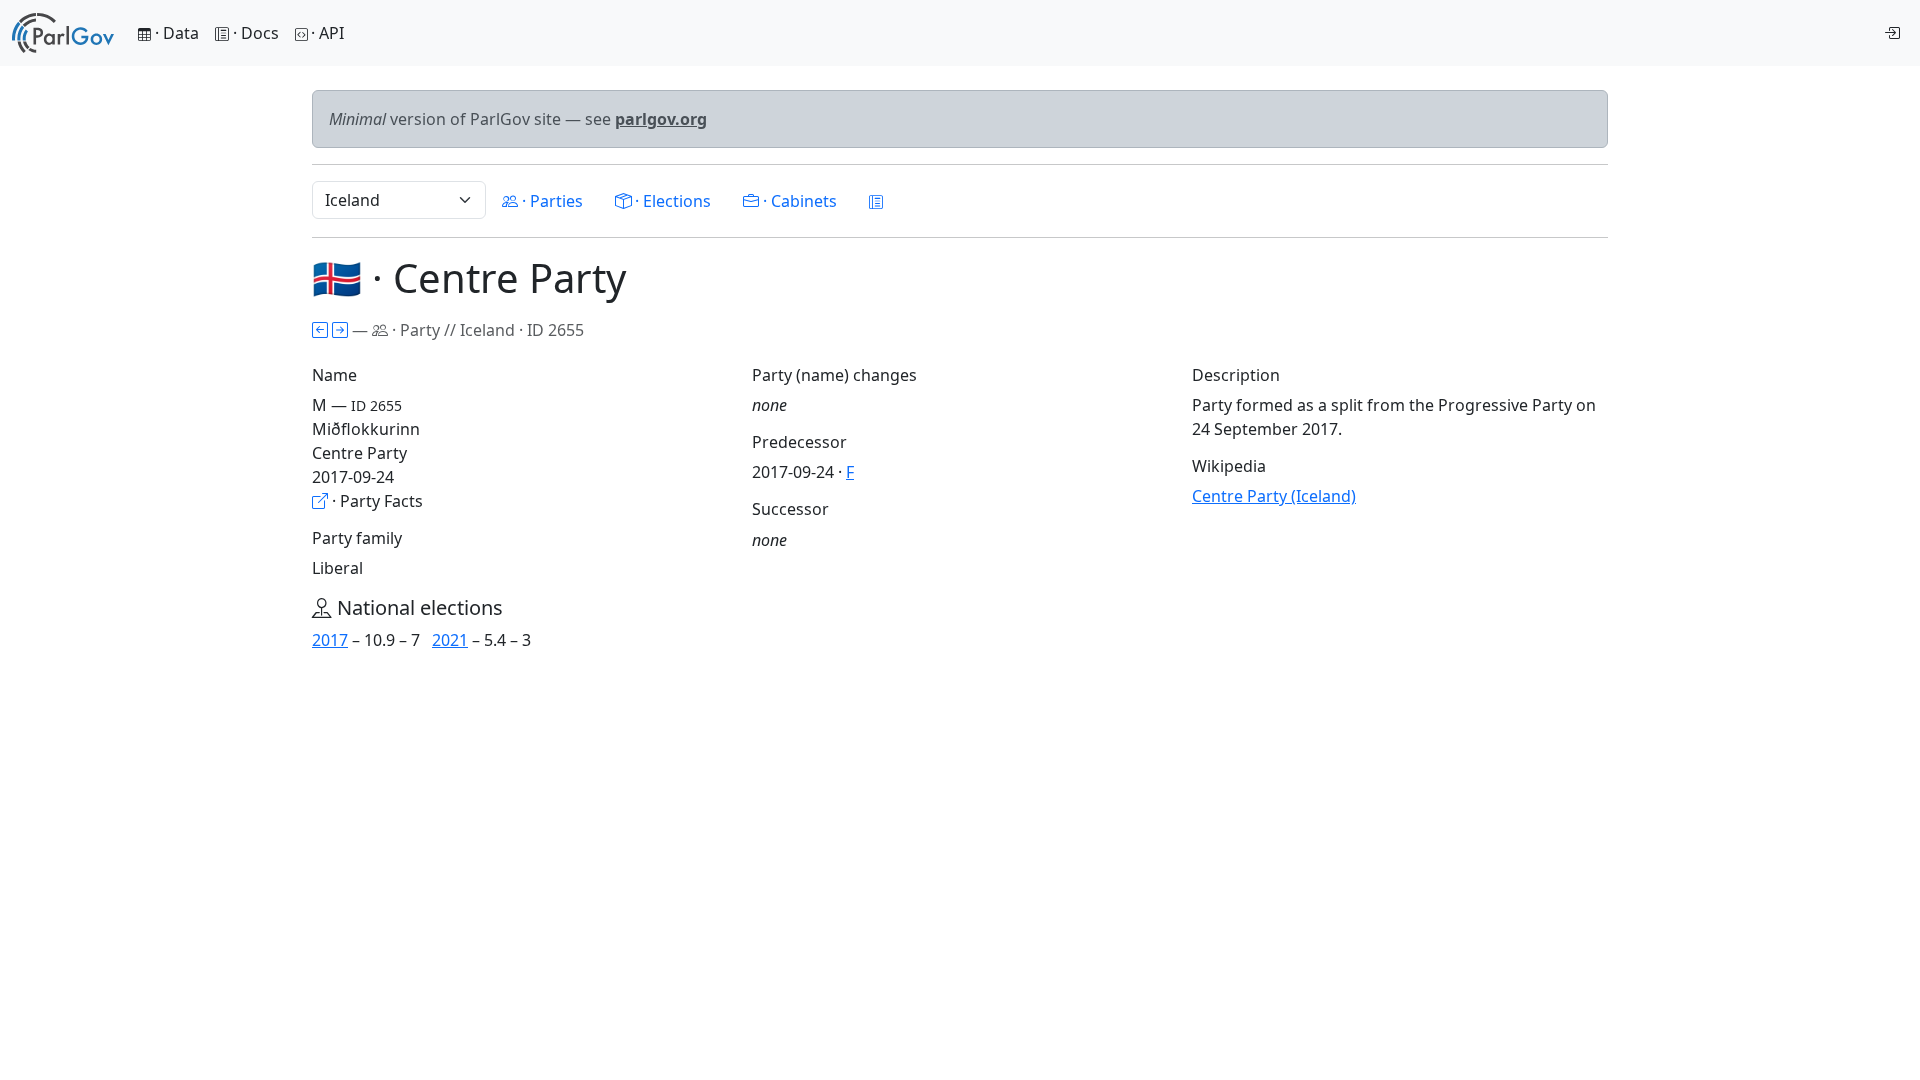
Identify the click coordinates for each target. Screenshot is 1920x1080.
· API (327, 33)
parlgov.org (661, 119)
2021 (450, 640)
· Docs (256, 33)
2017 (330, 640)
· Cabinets (798, 201)
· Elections (671, 201)
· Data (175, 33)
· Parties (550, 201)
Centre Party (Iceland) (1274, 496)
